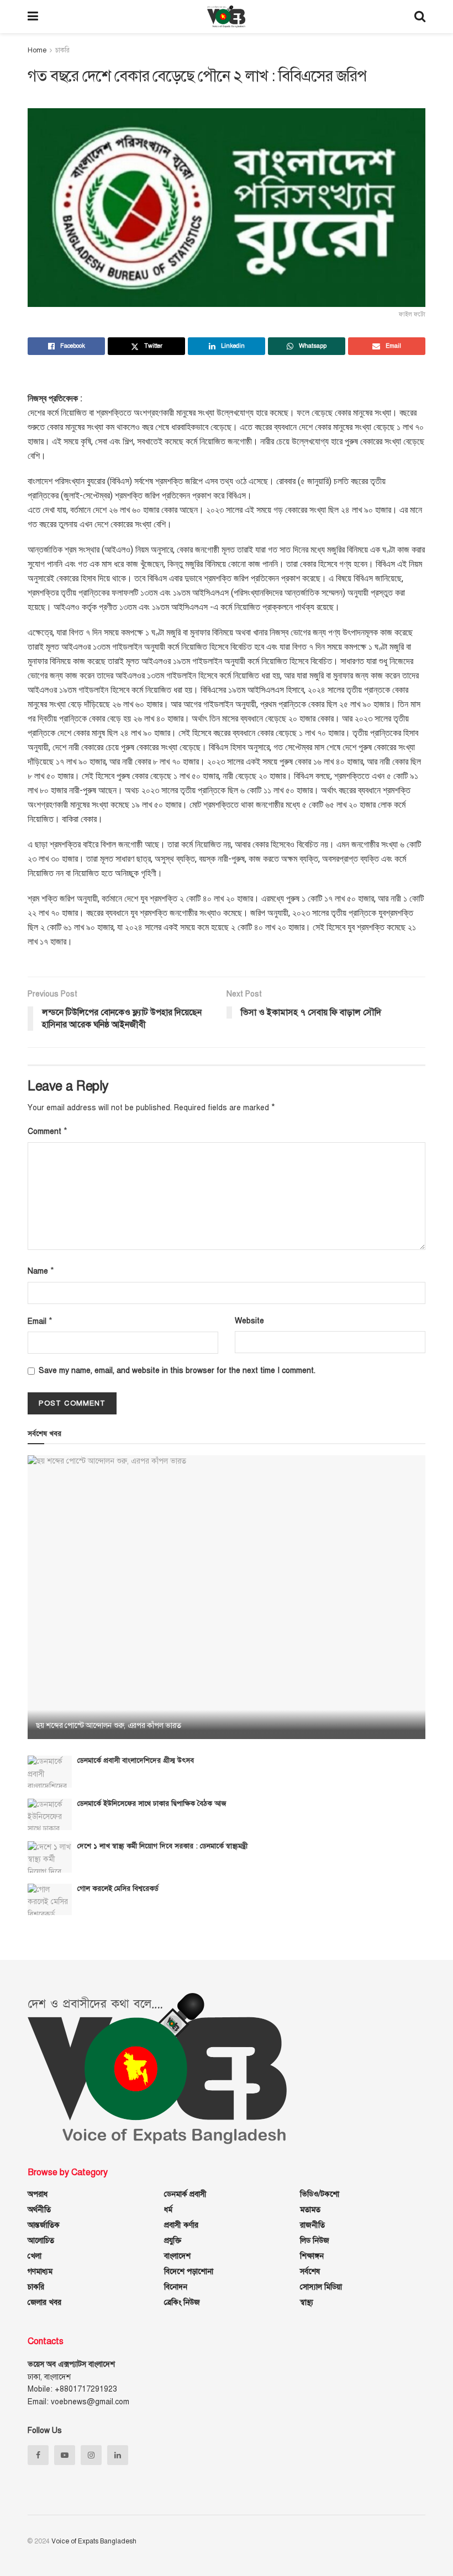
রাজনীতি (312, 2225)
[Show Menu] (33, 17)
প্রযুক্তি (173, 2241)
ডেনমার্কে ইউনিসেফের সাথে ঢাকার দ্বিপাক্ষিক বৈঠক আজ (152, 1804)
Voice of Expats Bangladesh (94, 2541)
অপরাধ (38, 2194)
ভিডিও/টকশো (320, 2194)
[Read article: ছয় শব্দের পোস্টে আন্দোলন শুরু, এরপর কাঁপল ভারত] (227, 1597)
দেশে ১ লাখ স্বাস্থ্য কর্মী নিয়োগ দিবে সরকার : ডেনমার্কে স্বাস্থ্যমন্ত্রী (162, 1846)
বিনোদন (176, 2287)
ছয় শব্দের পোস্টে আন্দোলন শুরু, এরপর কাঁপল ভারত (108, 1726)
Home (37, 50)
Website (249, 1321)
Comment (48, 1131)
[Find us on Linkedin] (118, 2455)
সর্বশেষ (310, 2272)
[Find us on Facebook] (38, 2455)
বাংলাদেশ (177, 2256)
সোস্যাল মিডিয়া (321, 2287)
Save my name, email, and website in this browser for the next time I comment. (177, 1371)
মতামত (310, 2210)
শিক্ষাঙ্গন (312, 2256)
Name (41, 1271)
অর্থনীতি (39, 2210)
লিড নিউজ (315, 2241)
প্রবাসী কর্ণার (181, 2225)
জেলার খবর (44, 2302)
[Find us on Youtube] (65, 2455)
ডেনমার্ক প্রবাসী (185, 2194)
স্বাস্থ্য (307, 2302)
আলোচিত (41, 2241)
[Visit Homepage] (226, 17)
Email (40, 1321)
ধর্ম (168, 2210)
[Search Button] (420, 17)
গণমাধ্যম (40, 2272)
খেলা (35, 2256)
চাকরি (62, 50)
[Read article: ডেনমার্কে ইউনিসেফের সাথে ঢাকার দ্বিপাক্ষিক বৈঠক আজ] (50, 1814)
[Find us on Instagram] (91, 2455)
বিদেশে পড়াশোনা (189, 2272)
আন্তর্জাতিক (44, 2225)
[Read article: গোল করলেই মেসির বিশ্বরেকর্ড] (50, 1899)
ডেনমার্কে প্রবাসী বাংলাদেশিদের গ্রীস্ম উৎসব (136, 1761)
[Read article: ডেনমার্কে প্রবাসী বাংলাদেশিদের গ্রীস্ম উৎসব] (50, 1771)
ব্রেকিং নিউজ (182, 2302)
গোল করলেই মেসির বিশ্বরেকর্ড (118, 1889)
